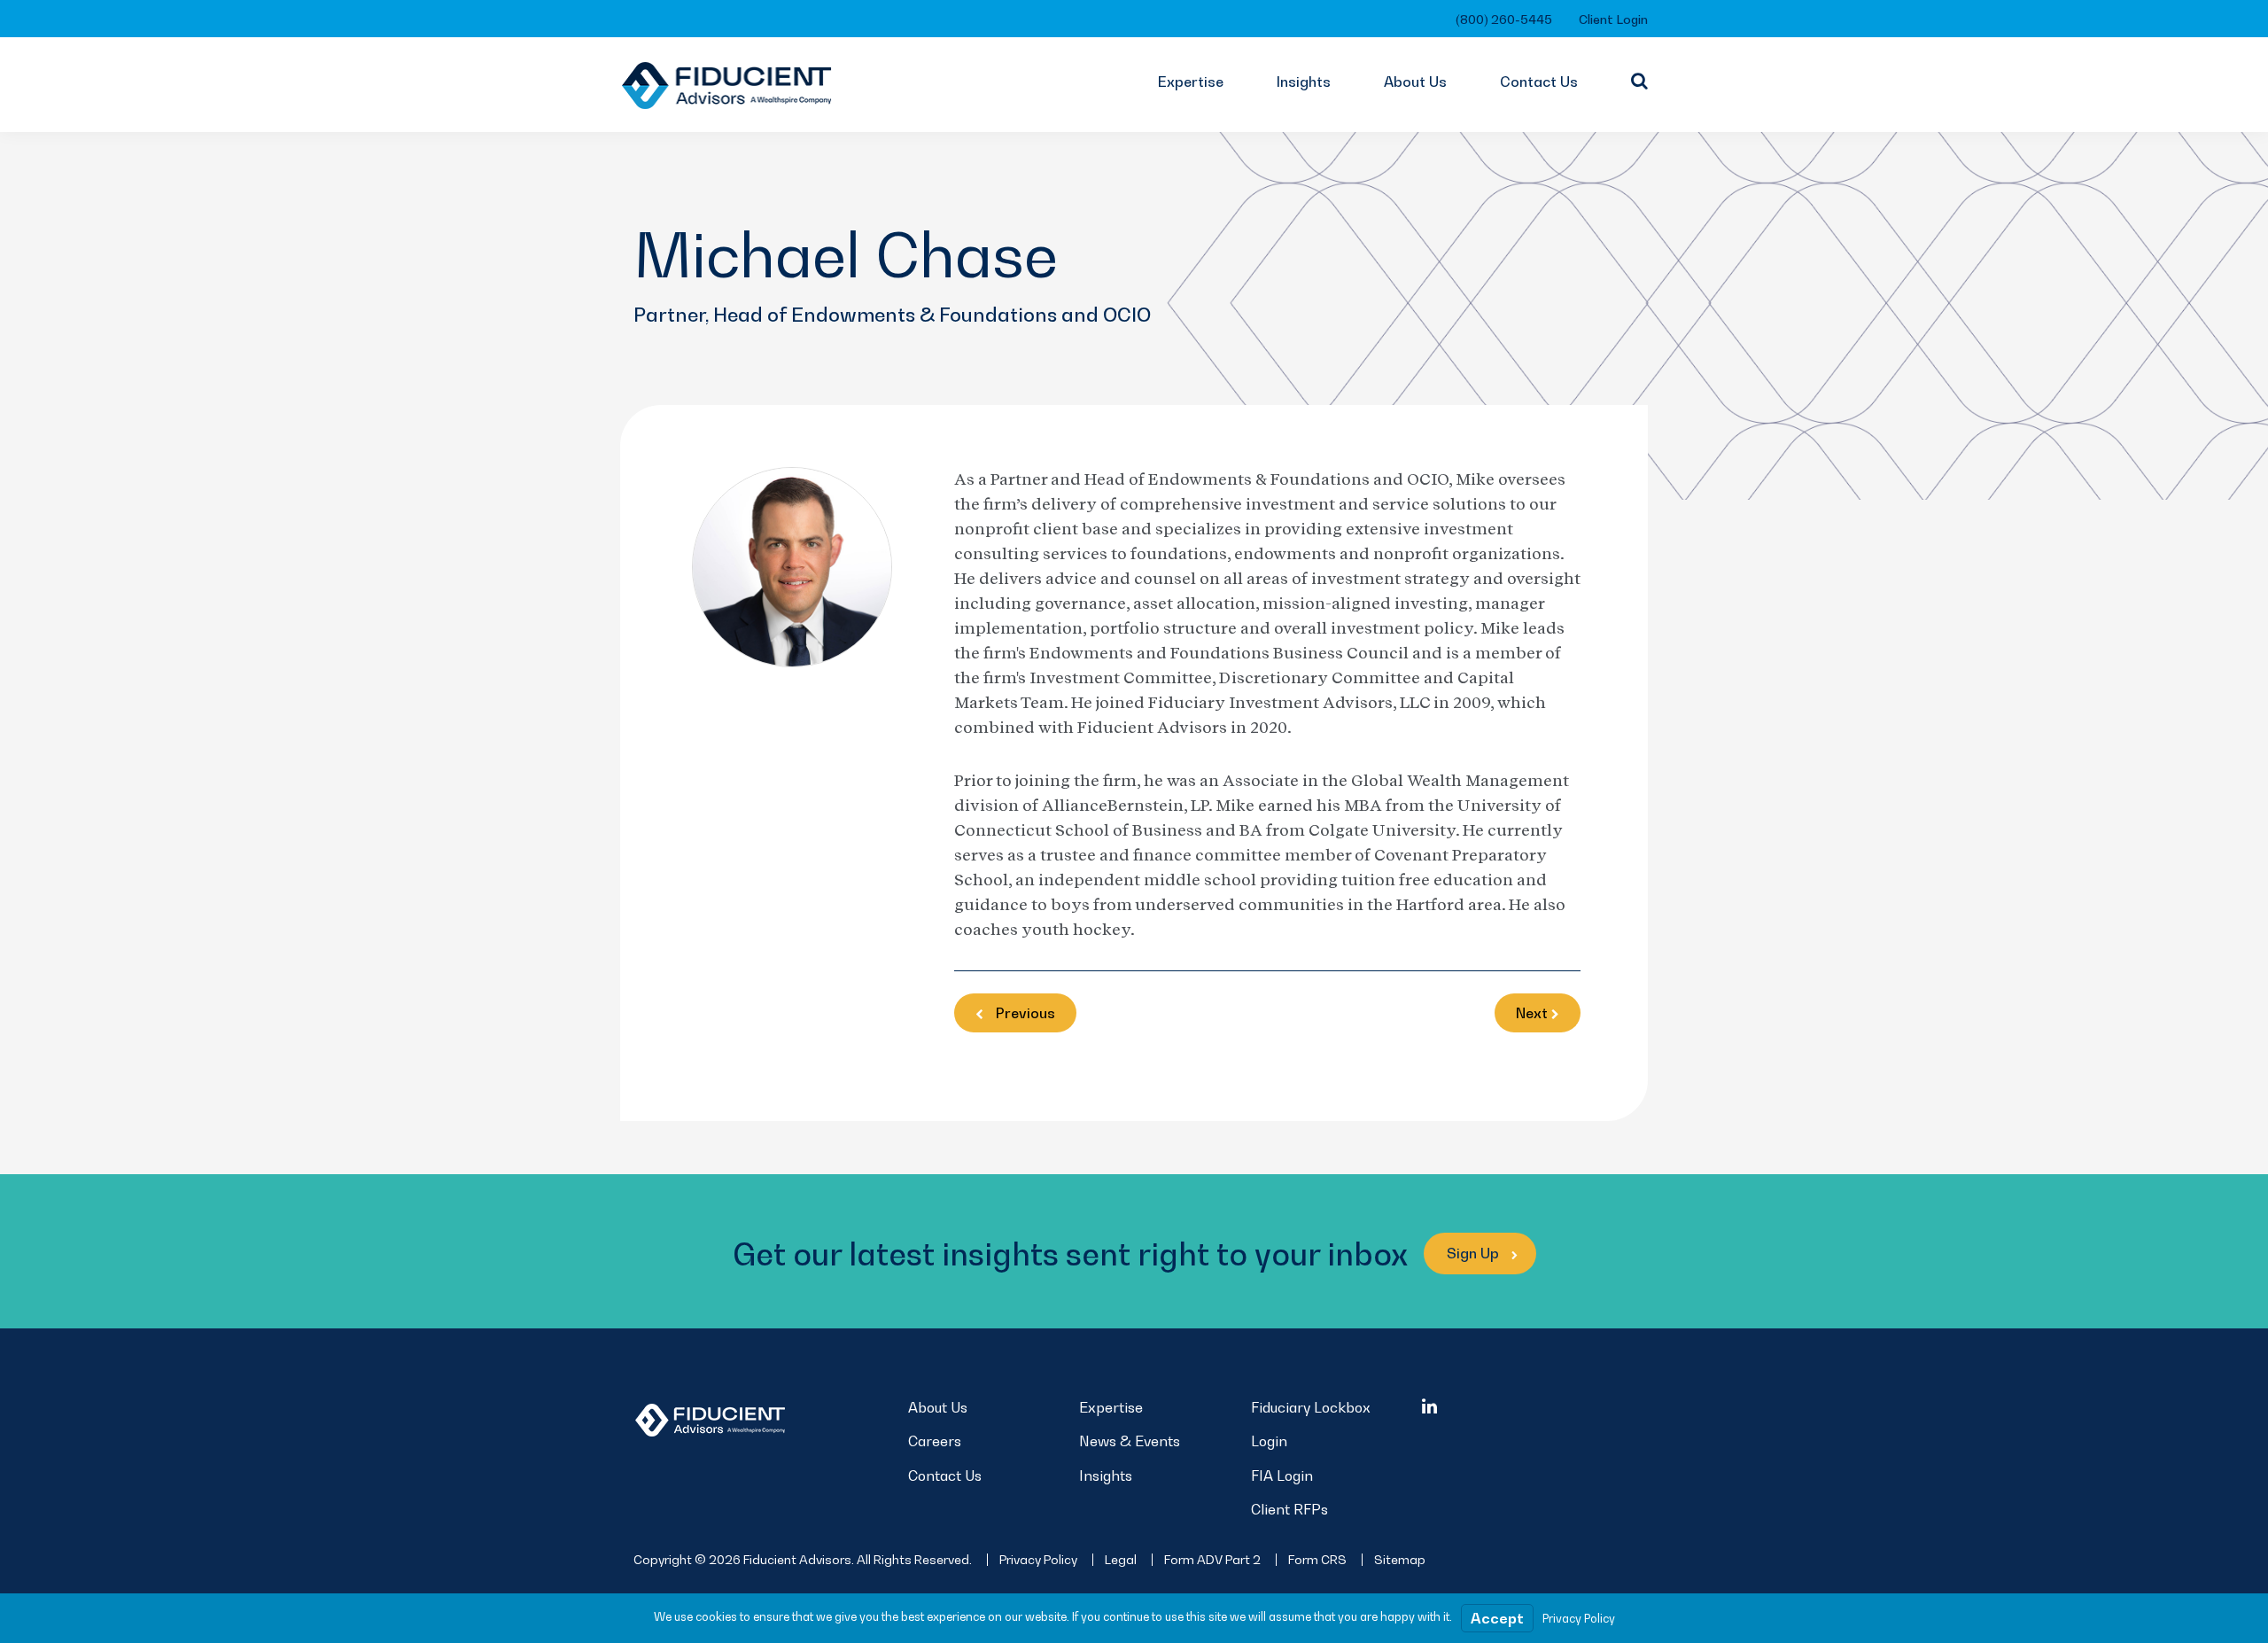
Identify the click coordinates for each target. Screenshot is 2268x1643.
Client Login (1613, 19)
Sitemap (1400, 1559)
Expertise (1191, 82)
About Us (1415, 82)
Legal (1121, 1559)
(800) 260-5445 (1504, 19)
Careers (935, 1441)
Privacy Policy (1038, 1559)
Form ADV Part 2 (1212, 1559)
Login (1269, 1441)
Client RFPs (1289, 1509)
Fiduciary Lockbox (1311, 1407)
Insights (1304, 82)
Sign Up (1475, 1253)
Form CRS (1317, 1559)
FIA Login (1282, 1476)
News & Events (1130, 1441)
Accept (1497, 1618)
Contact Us (1539, 82)
